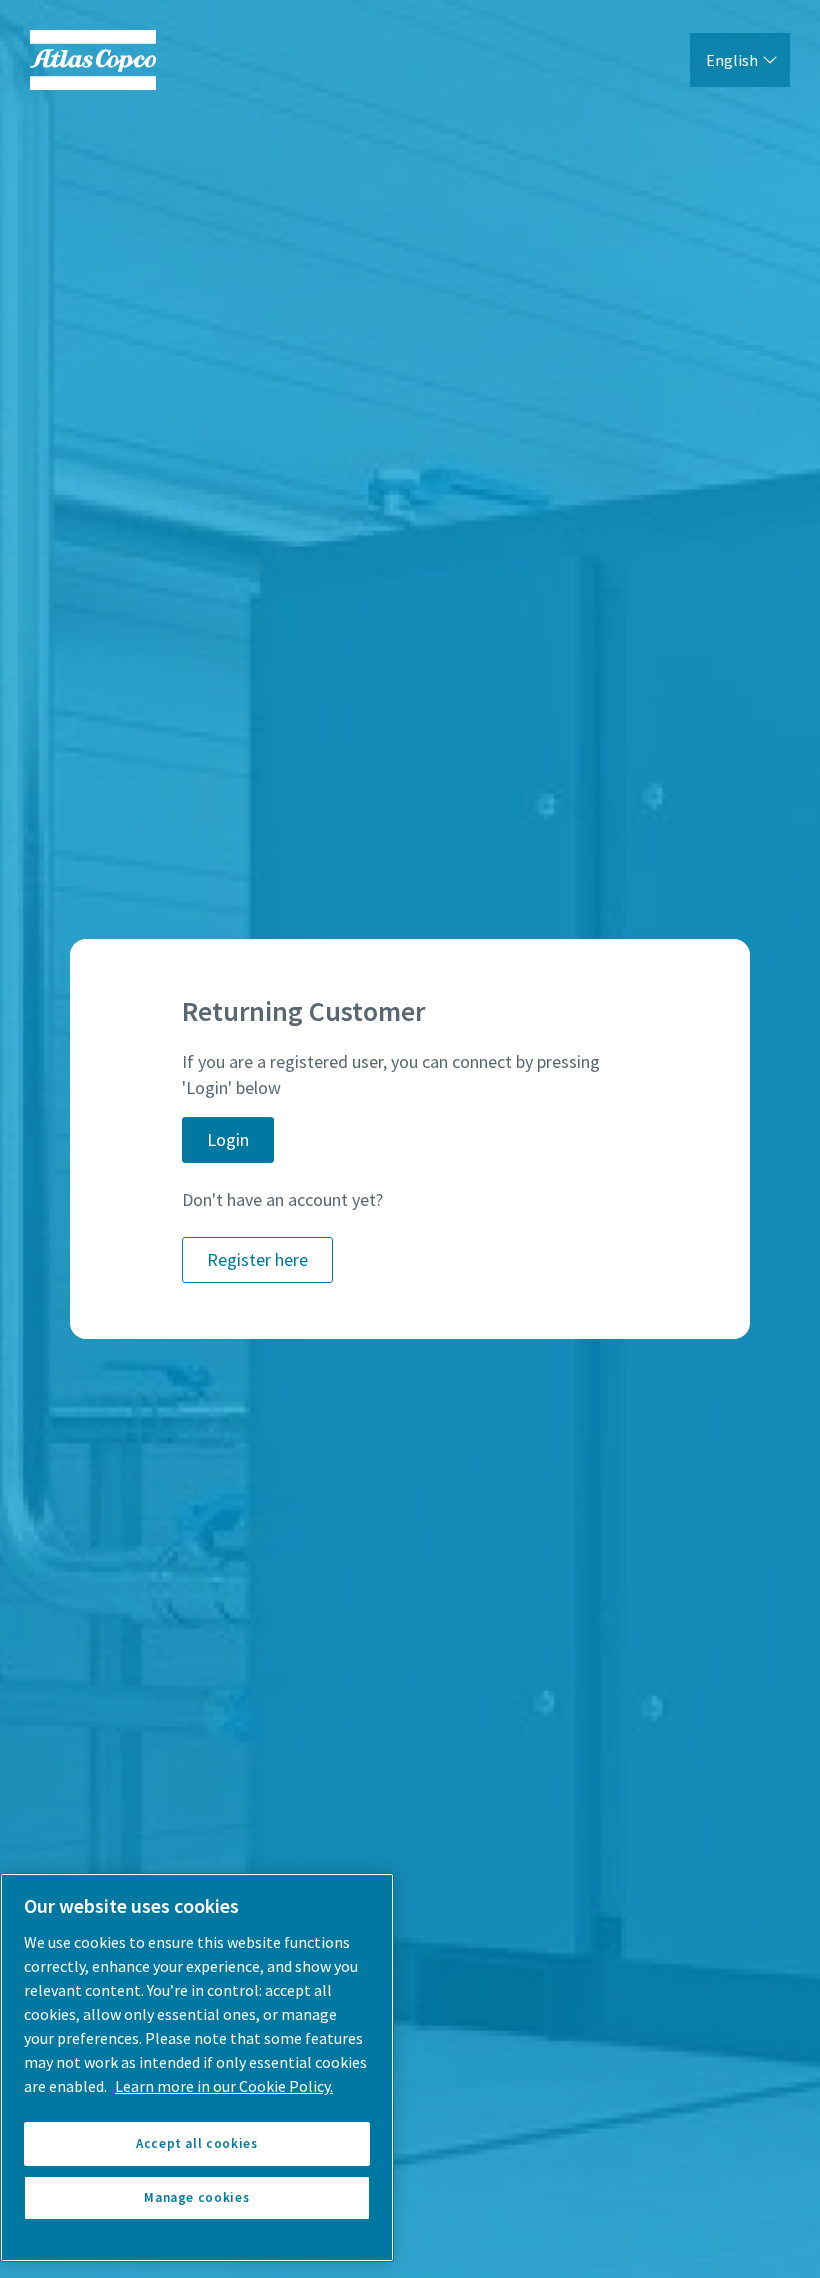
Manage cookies (196, 2197)
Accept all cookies (197, 2143)
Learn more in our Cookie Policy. (224, 2086)
